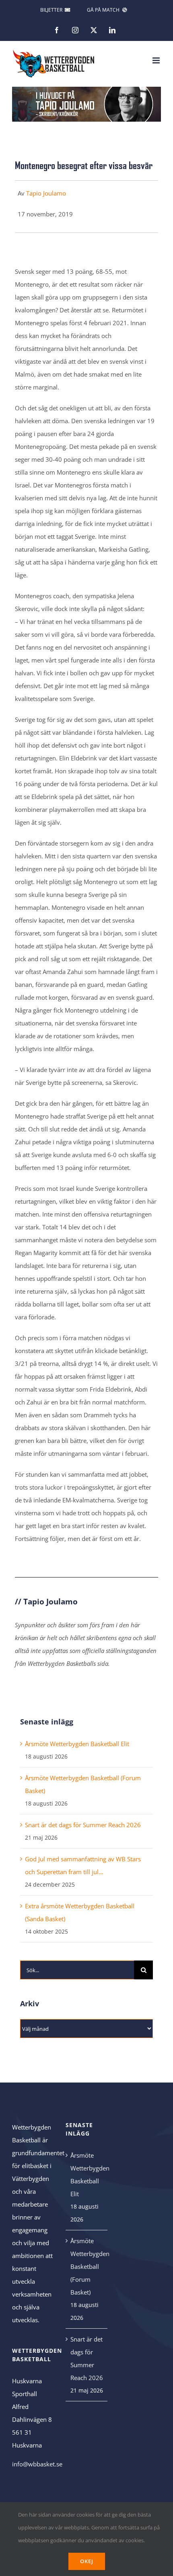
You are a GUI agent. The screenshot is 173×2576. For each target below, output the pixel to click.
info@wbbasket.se (37, 2464)
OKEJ (87, 2561)
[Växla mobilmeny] (157, 60)
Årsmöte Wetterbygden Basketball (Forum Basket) (87, 2266)
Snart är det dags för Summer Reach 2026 (83, 1825)
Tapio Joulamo (46, 193)
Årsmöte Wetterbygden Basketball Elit (77, 1744)
